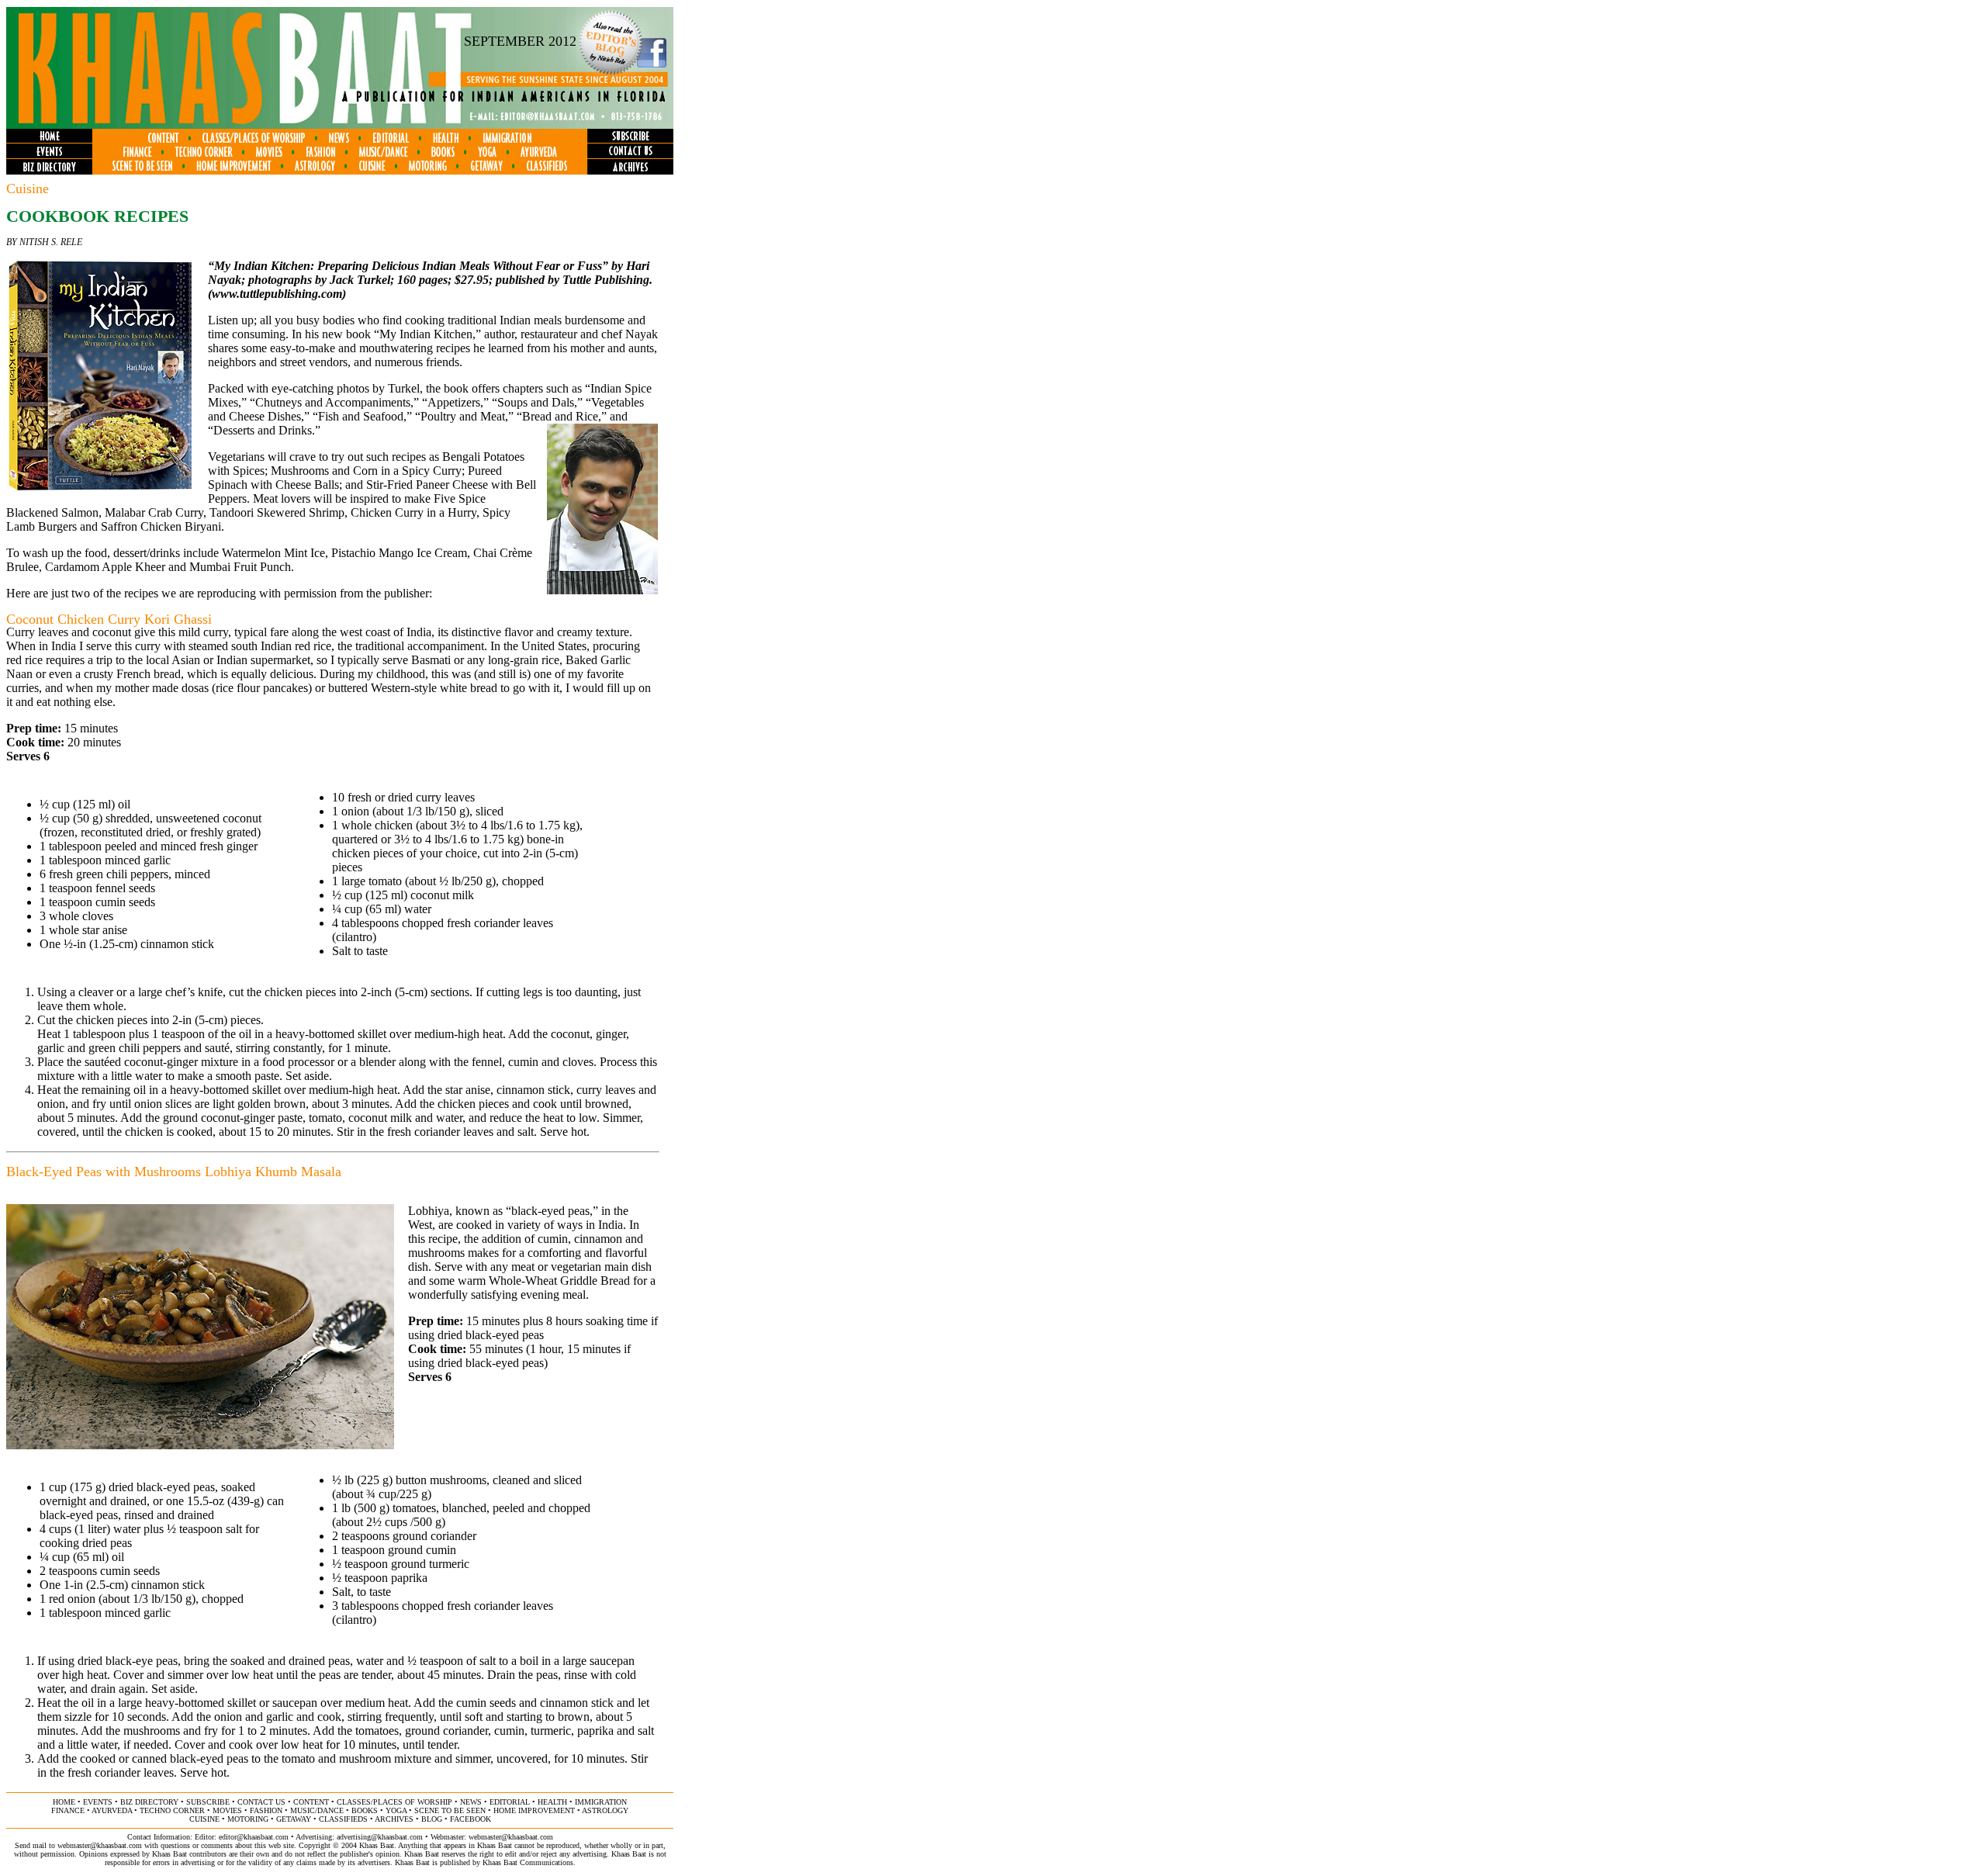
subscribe (208, 1802)
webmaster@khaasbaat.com (511, 1837)
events (98, 1802)
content (311, 1802)
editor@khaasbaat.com (254, 1837)
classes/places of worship (394, 1802)
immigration (601, 1802)
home (64, 1802)
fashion (266, 1810)
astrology (605, 1810)
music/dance (317, 1810)
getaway (294, 1819)
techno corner (172, 1810)
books (365, 1810)
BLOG (432, 1819)
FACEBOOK (471, 1819)
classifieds (343, 1819)
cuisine (204, 1819)
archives (394, 1819)
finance (68, 1810)
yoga (396, 1810)
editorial (510, 1802)
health (552, 1802)
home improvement (534, 1810)
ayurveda (112, 1810)
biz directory (149, 1802)
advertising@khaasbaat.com (380, 1837)
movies (227, 1810)
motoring (248, 1819)
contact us (261, 1802)
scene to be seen (450, 1810)
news (471, 1802)
